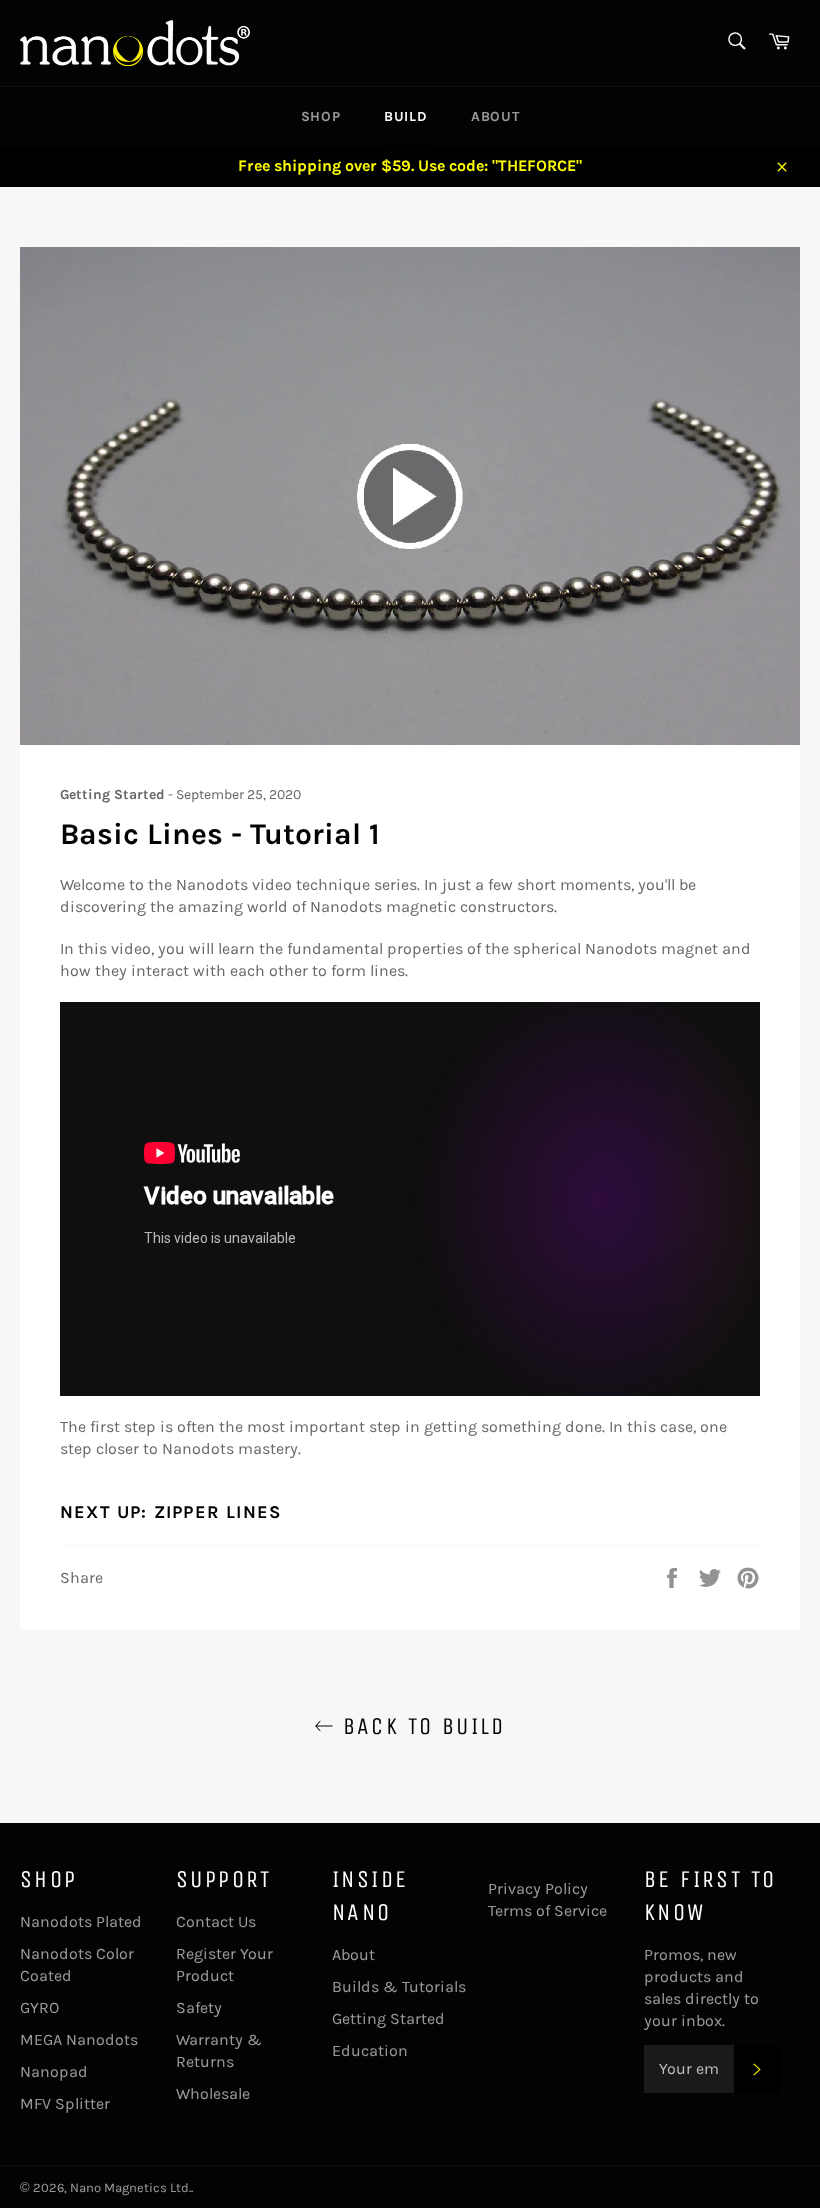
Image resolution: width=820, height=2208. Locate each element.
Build (405, 116)
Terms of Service (547, 1910)
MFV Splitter (65, 2103)
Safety (199, 2007)
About (495, 116)
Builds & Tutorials (399, 1986)
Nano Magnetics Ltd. (130, 2187)
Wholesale (213, 2093)
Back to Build (420, 1726)
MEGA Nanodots (79, 2039)
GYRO (39, 2007)
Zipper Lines (217, 1512)
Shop (320, 116)
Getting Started (388, 2018)
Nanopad (54, 2071)
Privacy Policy (538, 1888)
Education (370, 2050)
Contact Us (216, 1921)
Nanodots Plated (81, 1921)
